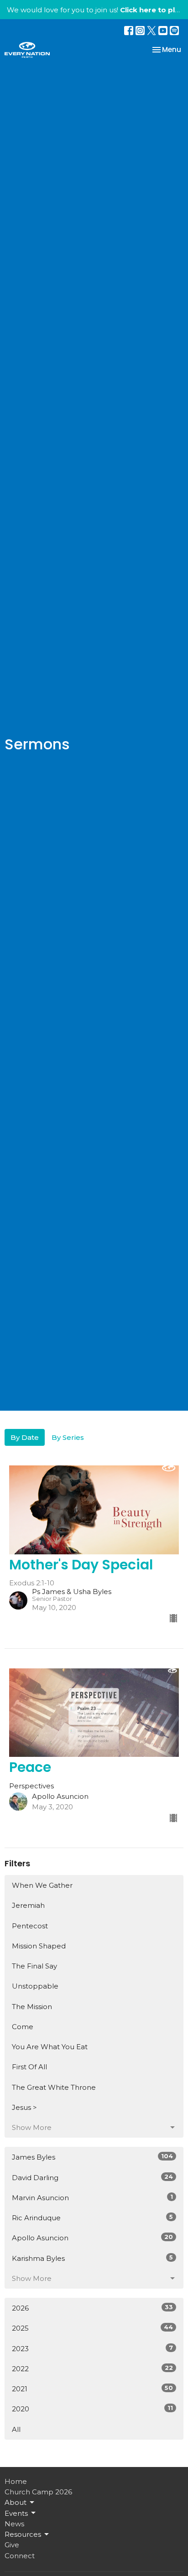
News (14, 2524)
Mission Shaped (39, 1946)
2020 (92, 2409)
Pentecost (30, 1926)
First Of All (29, 2067)
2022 (92, 2368)
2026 (92, 2308)
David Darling (92, 2177)
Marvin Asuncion (92, 2197)
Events (16, 2513)
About (16, 2502)
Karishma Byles (92, 2258)
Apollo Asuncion (92, 2238)
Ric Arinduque (92, 2218)
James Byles (92, 2157)
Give (12, 2545)
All (16, 2429)
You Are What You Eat (50, 2047)
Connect (20, 2556)
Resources (23, 2534)
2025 (92, 2328)
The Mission (32, 2007)
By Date (25, 1437)
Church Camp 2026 (38, 2492)
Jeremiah (28, 1905)
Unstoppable (35, 1986)
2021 (92, 2389)
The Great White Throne (54, 2087)
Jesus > (24, 2107)
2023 (92, 2348)
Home (16, 2481)
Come (23, 2027)
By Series (68, 1437)
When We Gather (42, 1885)
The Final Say (34, 1966)
